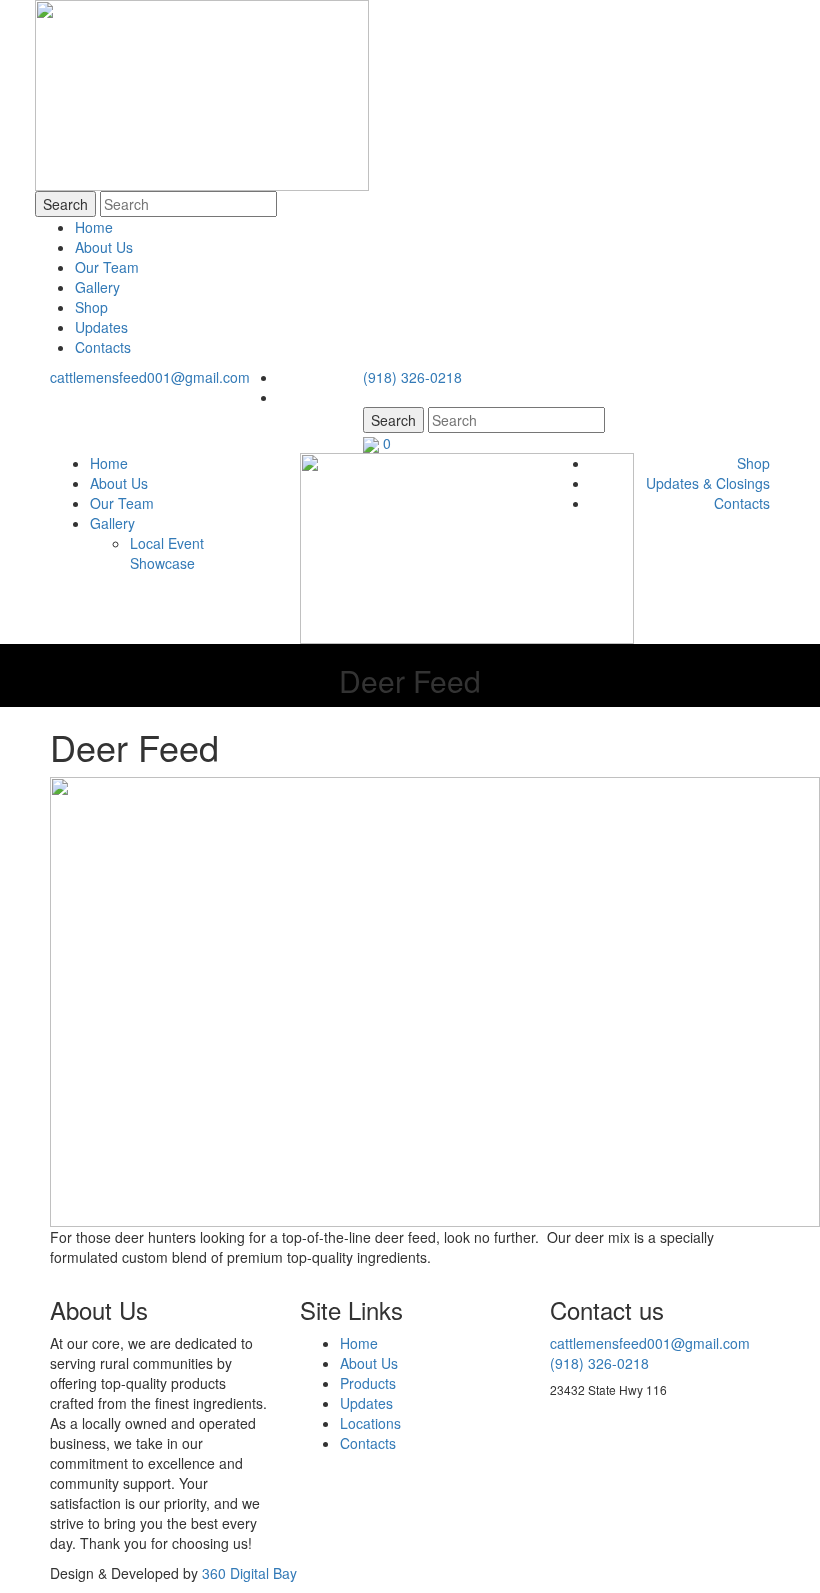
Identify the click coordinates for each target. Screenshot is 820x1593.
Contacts (103, 347)
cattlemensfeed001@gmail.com (150, 377)
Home (94, 227)
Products (368, 1383)
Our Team (107, 267)
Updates (101, 327)
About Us (104, 247)
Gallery (97, 287)
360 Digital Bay (249, 1573)
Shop (91, 307)
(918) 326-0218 (412, 377)
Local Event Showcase (167, 553)
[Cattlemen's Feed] (467, 547)
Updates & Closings (708, 483)
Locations (370, 1423)
